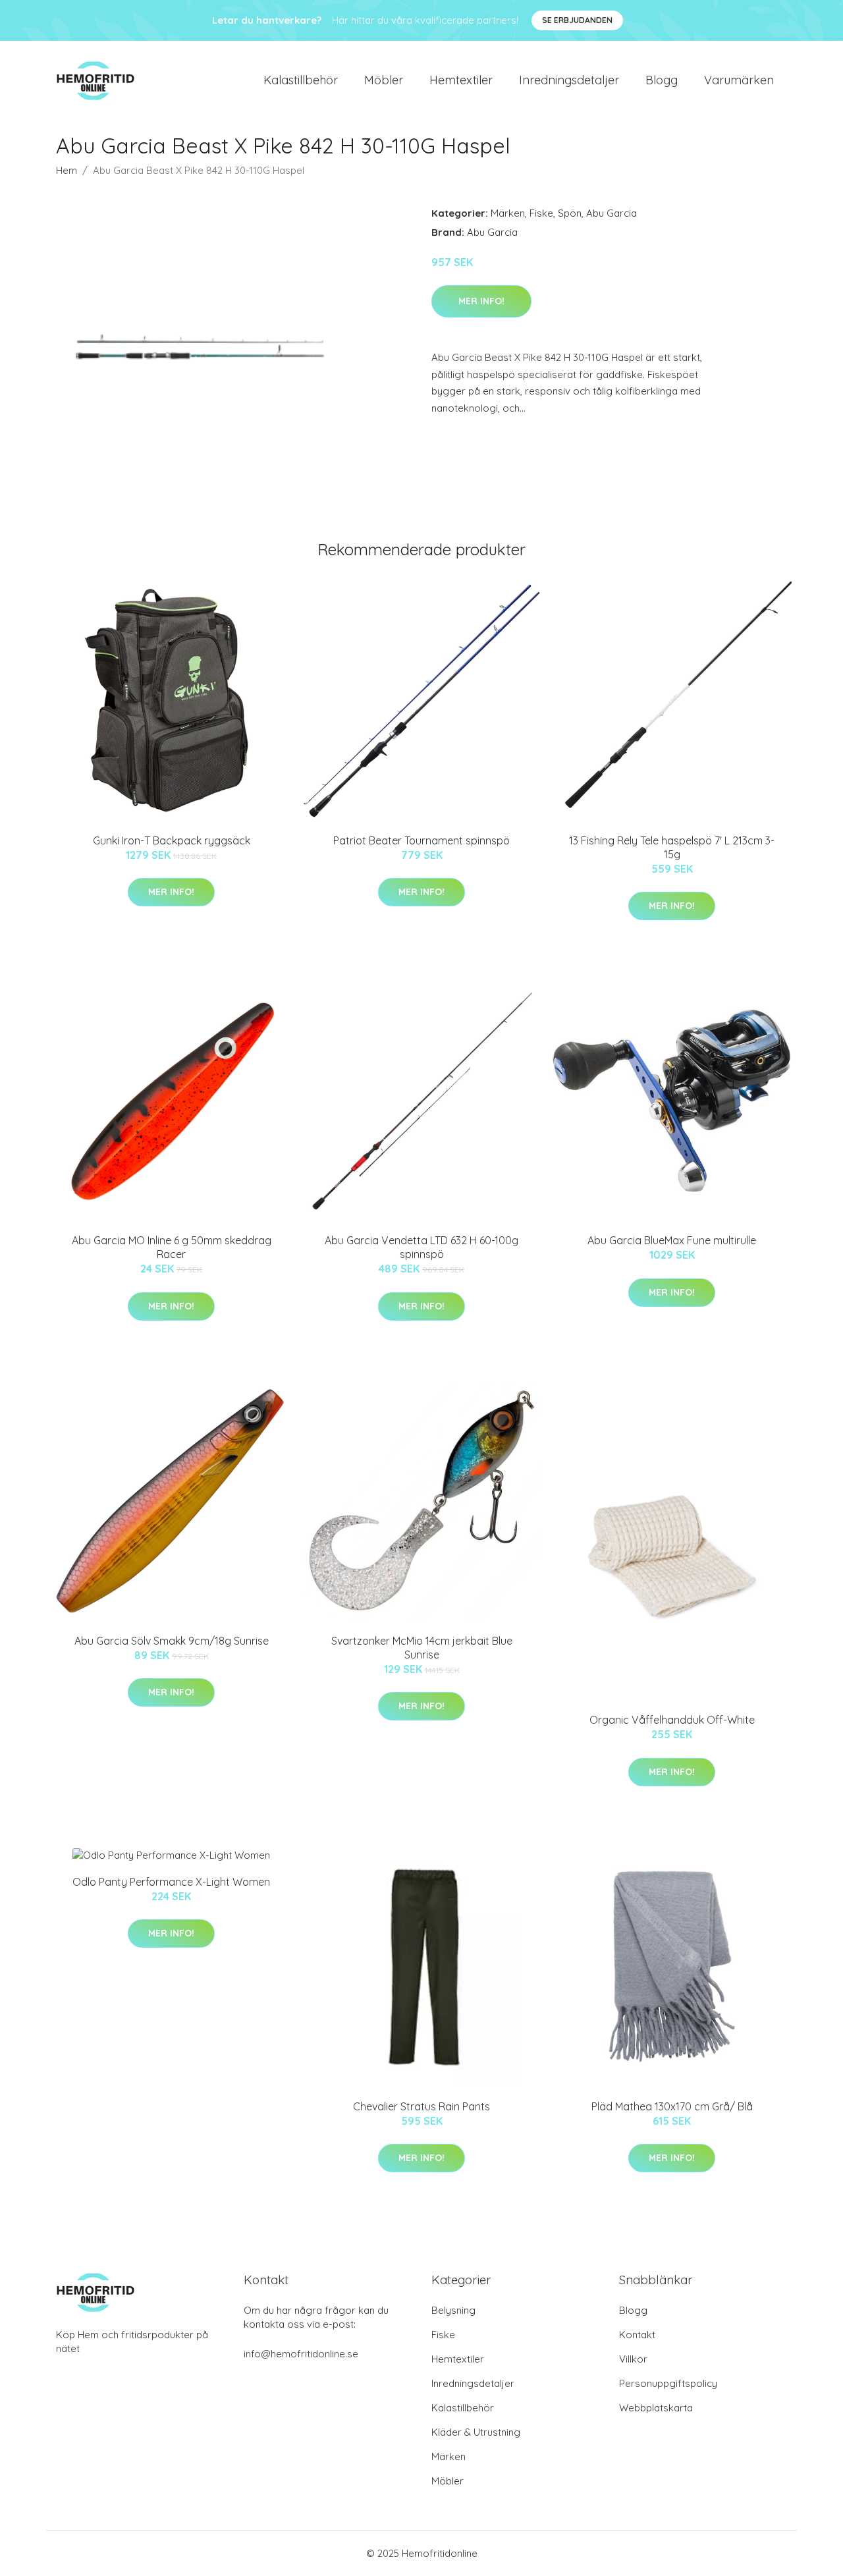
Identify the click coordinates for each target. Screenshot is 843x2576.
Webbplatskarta (656, 2408)
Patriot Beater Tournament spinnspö (421, 840)
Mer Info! (481, 301)
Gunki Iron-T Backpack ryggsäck (172, 840)
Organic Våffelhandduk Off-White (672, 1720)
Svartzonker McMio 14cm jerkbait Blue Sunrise (422, 1648)
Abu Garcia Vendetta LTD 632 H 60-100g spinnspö (421, 1247)
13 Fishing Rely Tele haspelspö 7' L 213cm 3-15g (672, 847)
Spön (570, 213)
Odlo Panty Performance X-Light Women (171, 1882)
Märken (508, 213)
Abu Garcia (612, 213)
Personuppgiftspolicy (668, 2383)
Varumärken (739, 80)
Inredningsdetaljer (569, 80)
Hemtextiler (461, 80)
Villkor (633, 2359)
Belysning (453, 2310)
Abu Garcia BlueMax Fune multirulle (672, 1240)
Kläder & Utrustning (476, 2432)
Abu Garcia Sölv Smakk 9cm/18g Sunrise (172, 1641)
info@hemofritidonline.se (301, 2354)
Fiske (541, 213)
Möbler (384, 80)
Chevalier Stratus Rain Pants (421, 2106)
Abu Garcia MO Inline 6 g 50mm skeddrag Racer (172, 1247)
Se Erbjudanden (577, 20)
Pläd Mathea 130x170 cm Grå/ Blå (672, 2106)
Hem (67, 170)
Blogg (662, 80)
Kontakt (637, 2335)
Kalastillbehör (301, 80)
